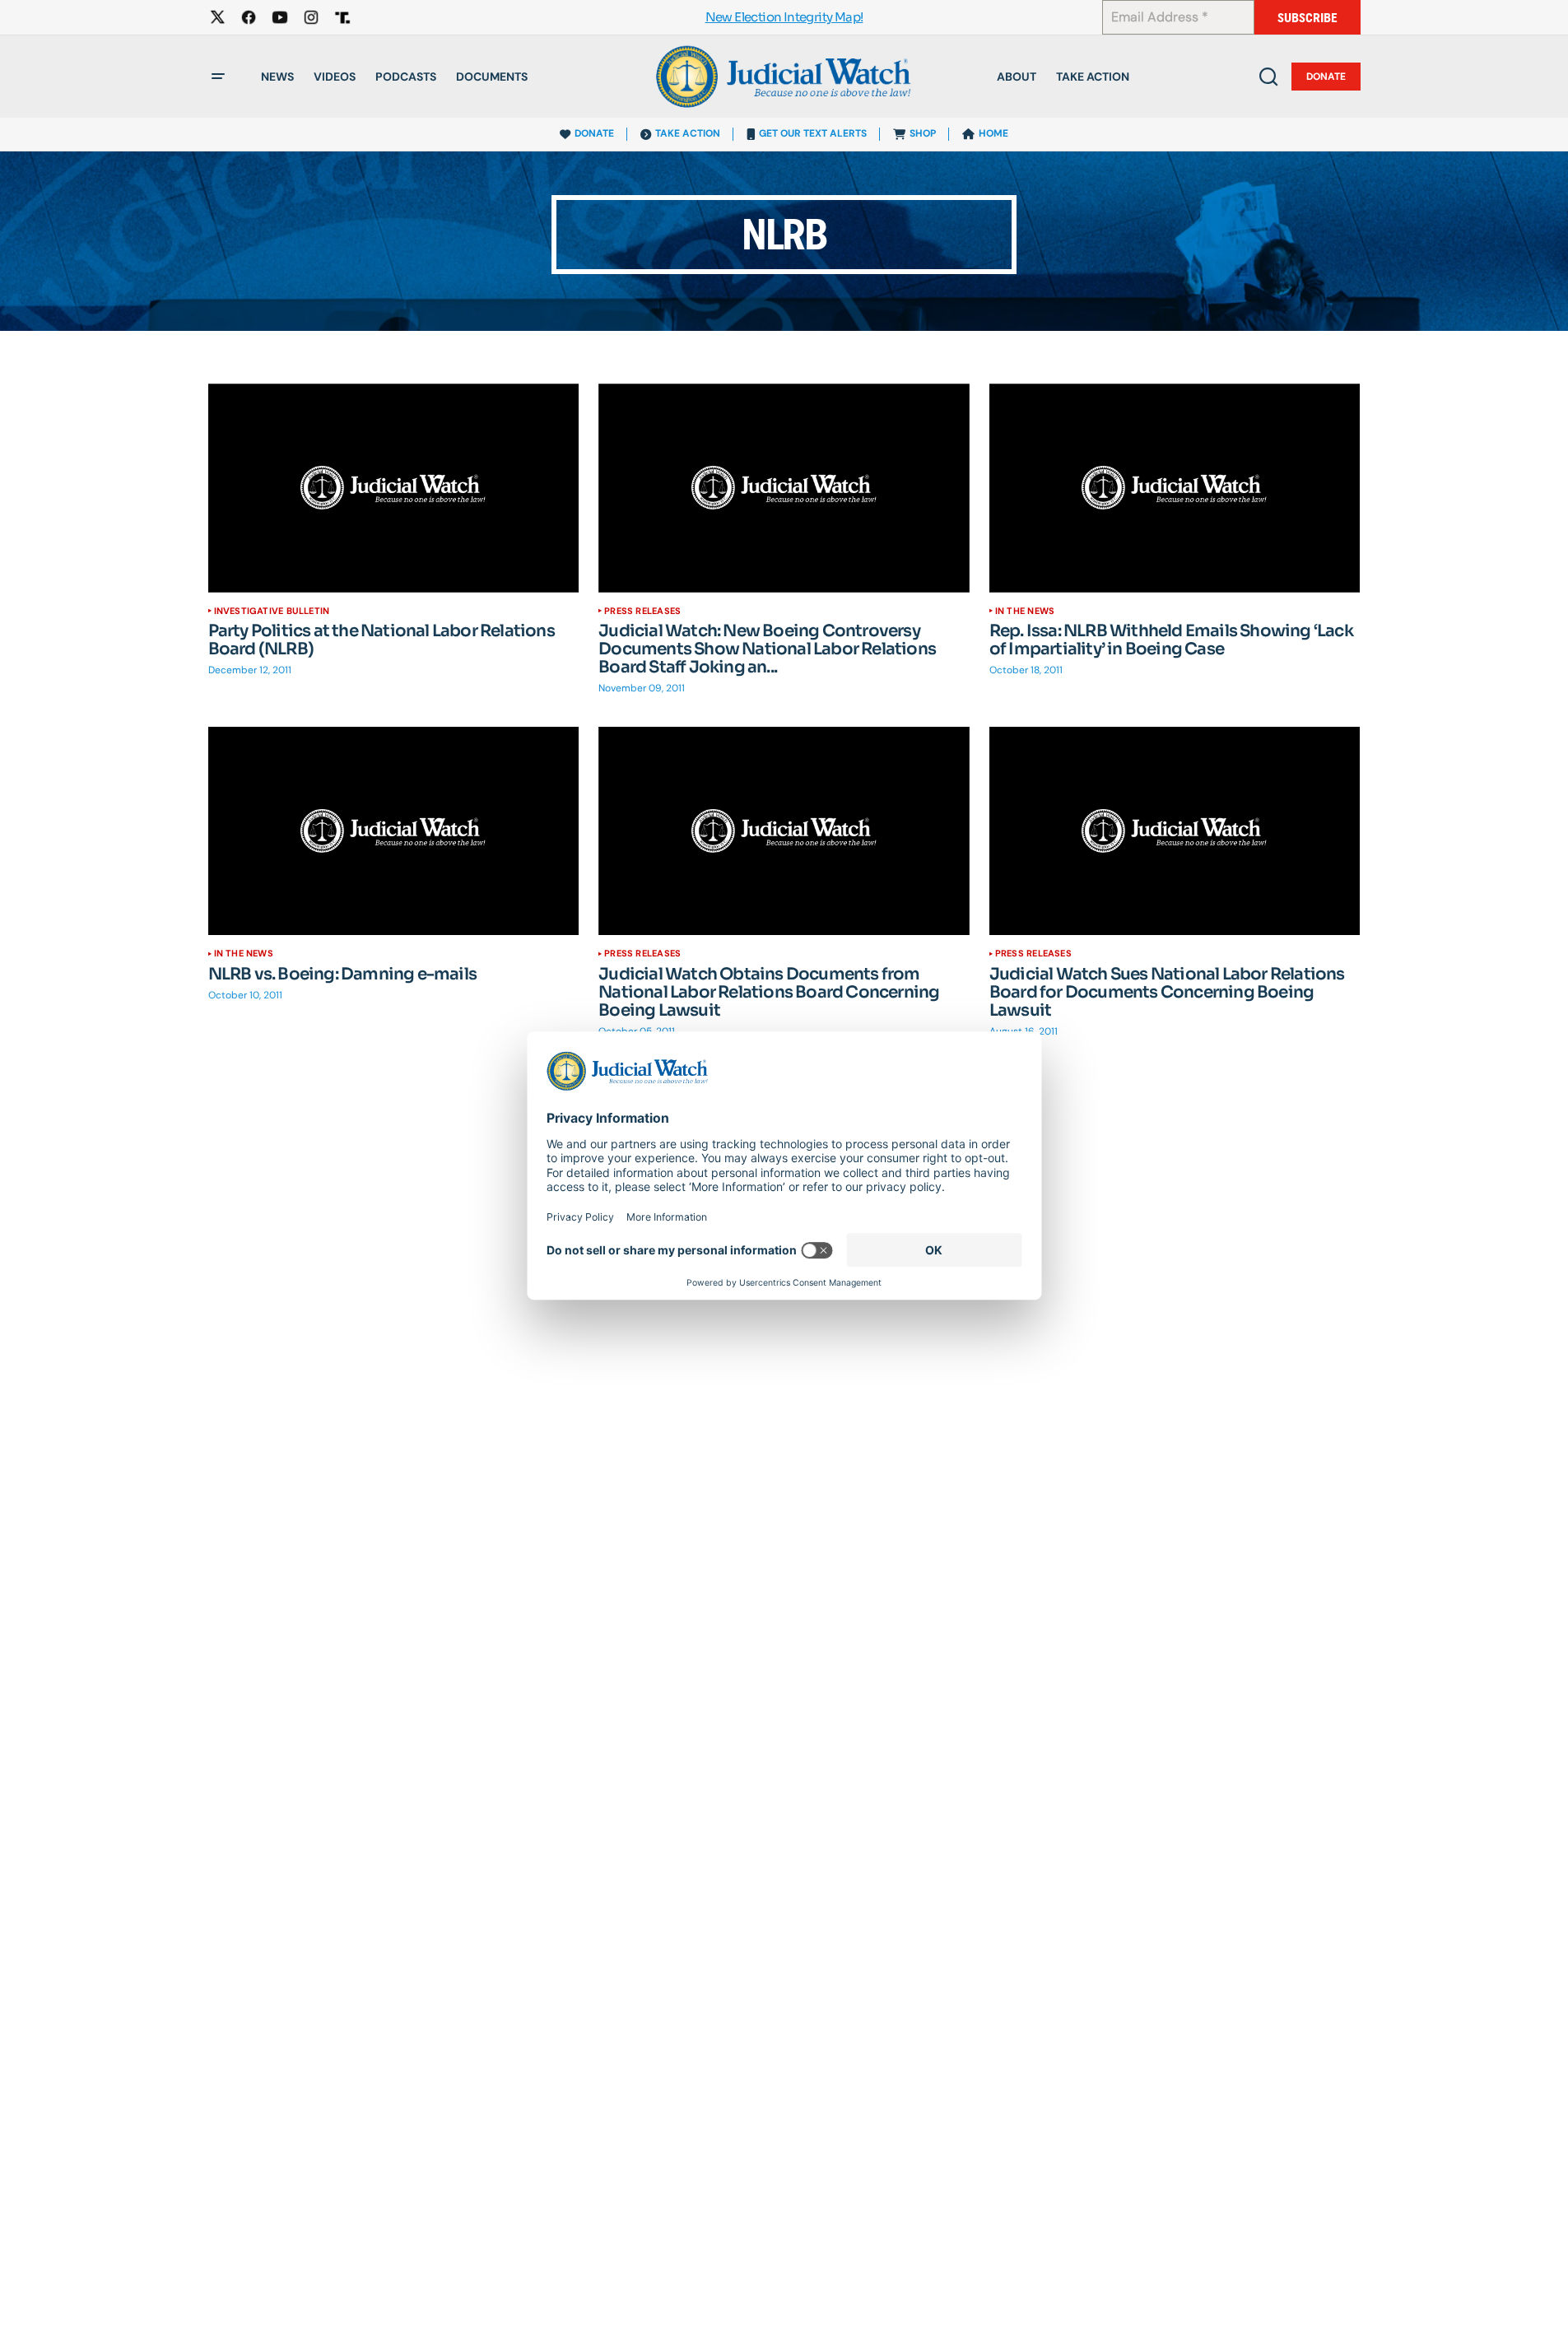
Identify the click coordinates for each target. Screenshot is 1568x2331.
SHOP (923, 133)
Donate (1326, 77)
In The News (1025, 611)
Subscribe (1307, 18)
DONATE (594, 133)
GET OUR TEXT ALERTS (813, 133)
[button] (218, 77)
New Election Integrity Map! (784, 18)
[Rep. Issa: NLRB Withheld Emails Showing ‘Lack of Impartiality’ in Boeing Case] (1175, 488)
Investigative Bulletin (272, 611)
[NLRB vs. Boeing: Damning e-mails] (394, 831)
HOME (993, 133)
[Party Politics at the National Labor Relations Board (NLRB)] (394, 488)
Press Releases (642, 611)
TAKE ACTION (688, 133)
